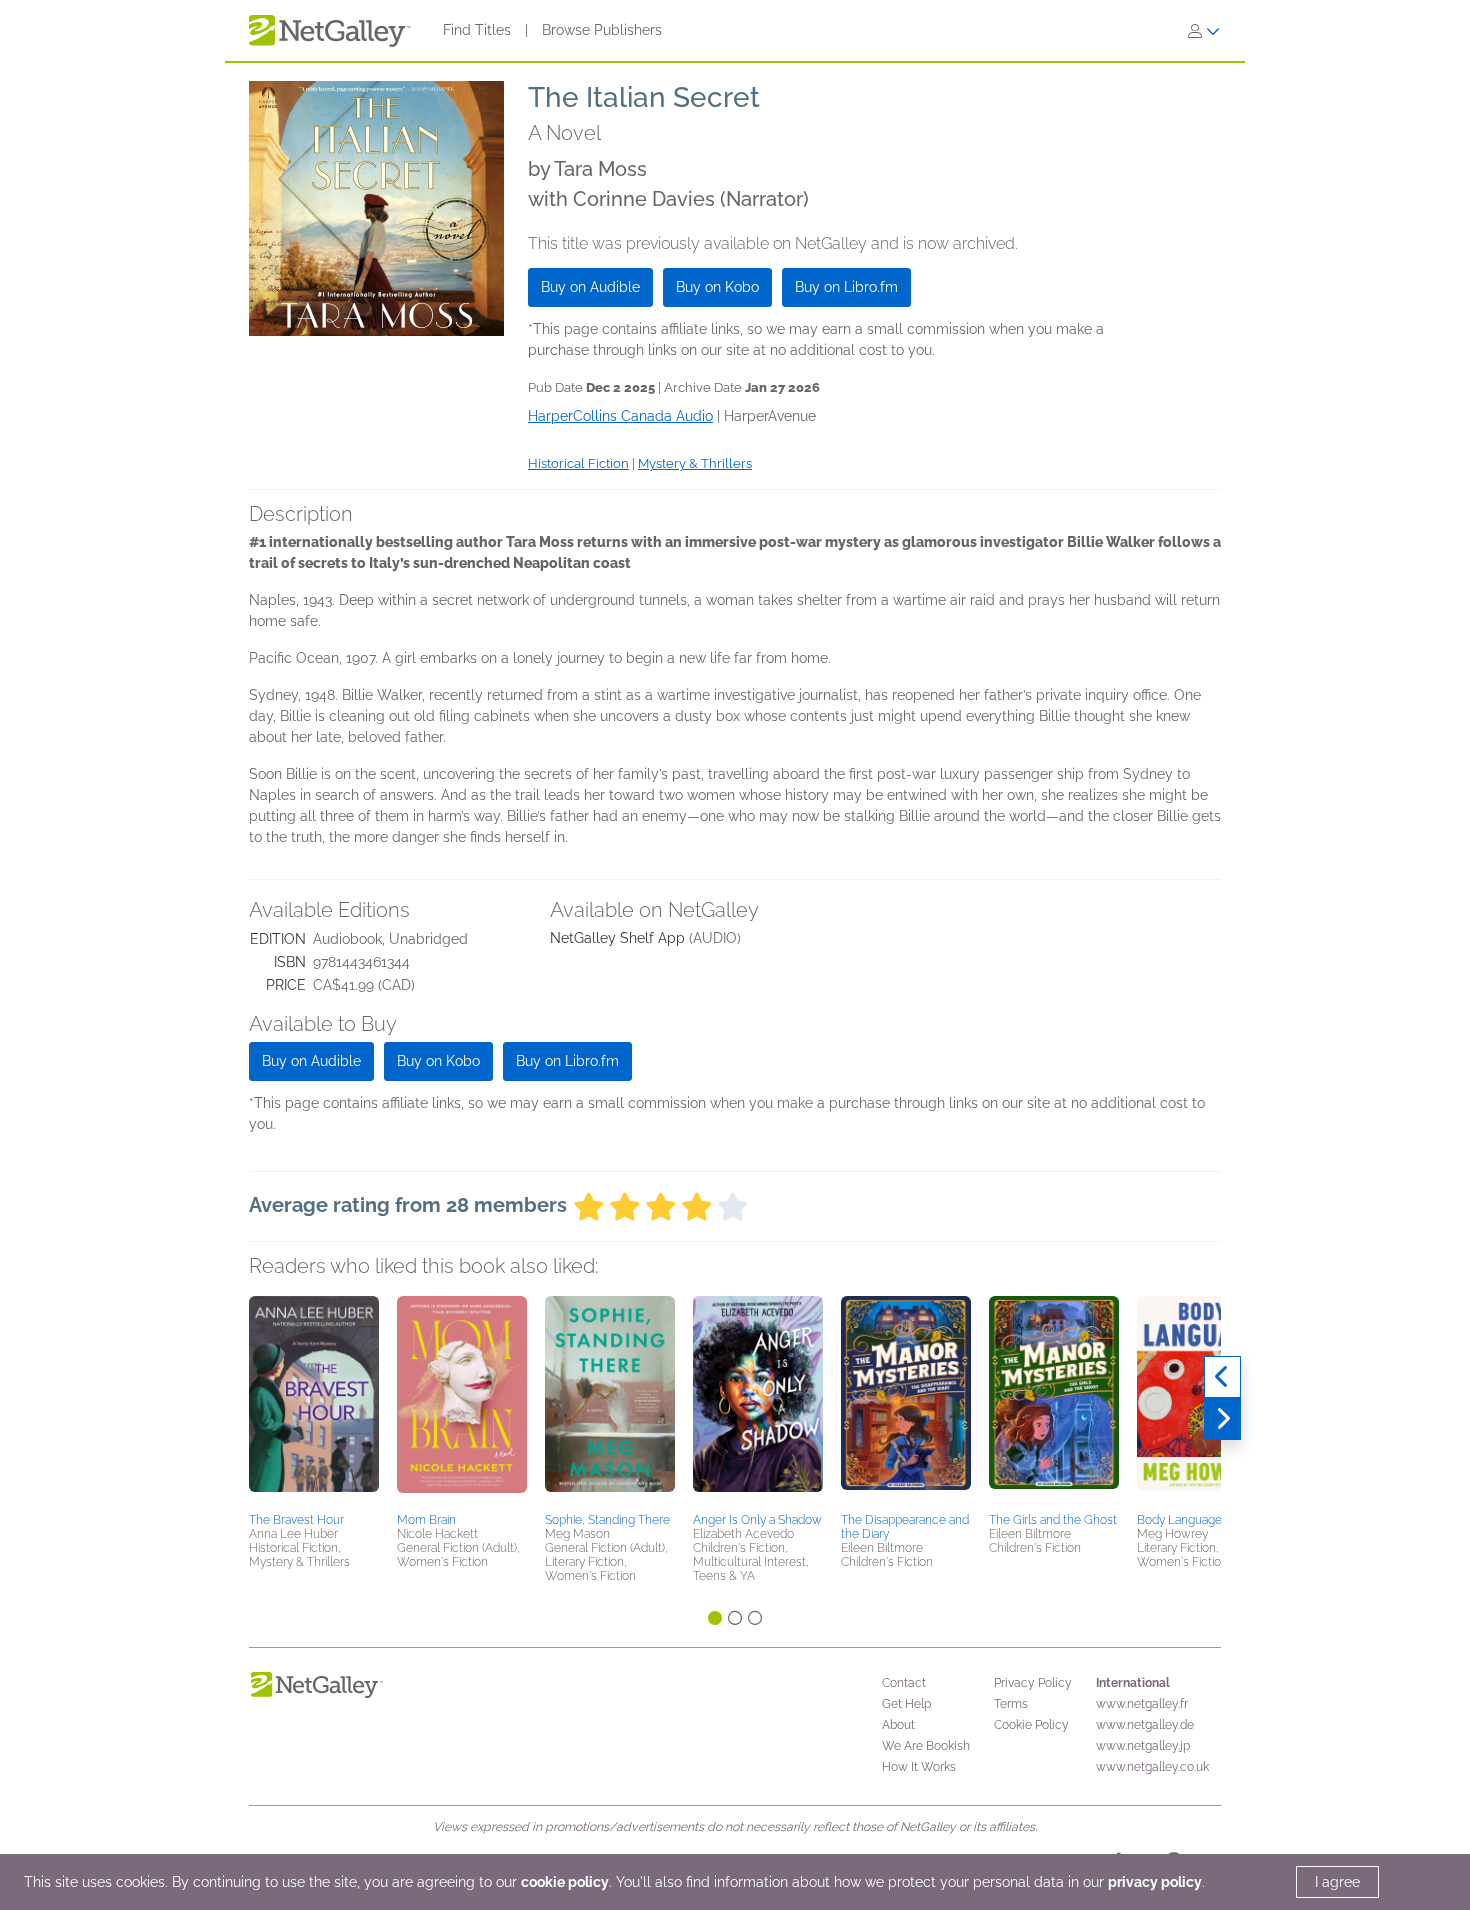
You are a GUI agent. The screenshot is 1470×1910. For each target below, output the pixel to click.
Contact (904, 1683)
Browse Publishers (602, 30)
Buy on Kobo (717, 287)
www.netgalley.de (1145, 1725)
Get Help (906, 1704)
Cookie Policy (1031, 1725)
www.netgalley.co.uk (1152, 1767)
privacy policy (1155, 1882)
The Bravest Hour (296, 1520)
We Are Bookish (926, 1746)
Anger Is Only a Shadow (757, 1520)
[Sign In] (1204, 31)
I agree (1337, 1882)
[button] (314, 1401)
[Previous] (1222, 1377)
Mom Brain (426, 1520)
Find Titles (477, 30)
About (898, 1725)
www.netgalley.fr (1142, 1704)
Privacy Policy (1033, 1683)
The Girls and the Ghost (1053, 1520)
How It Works (919, 1767)
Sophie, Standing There (607, 1520)
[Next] (1222, 1419)
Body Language (1179, 1520)
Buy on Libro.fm (846, 287)
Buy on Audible (590, 287)
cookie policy (565, 1882)
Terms (1011, 1704)
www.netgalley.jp (1143, 1746)
